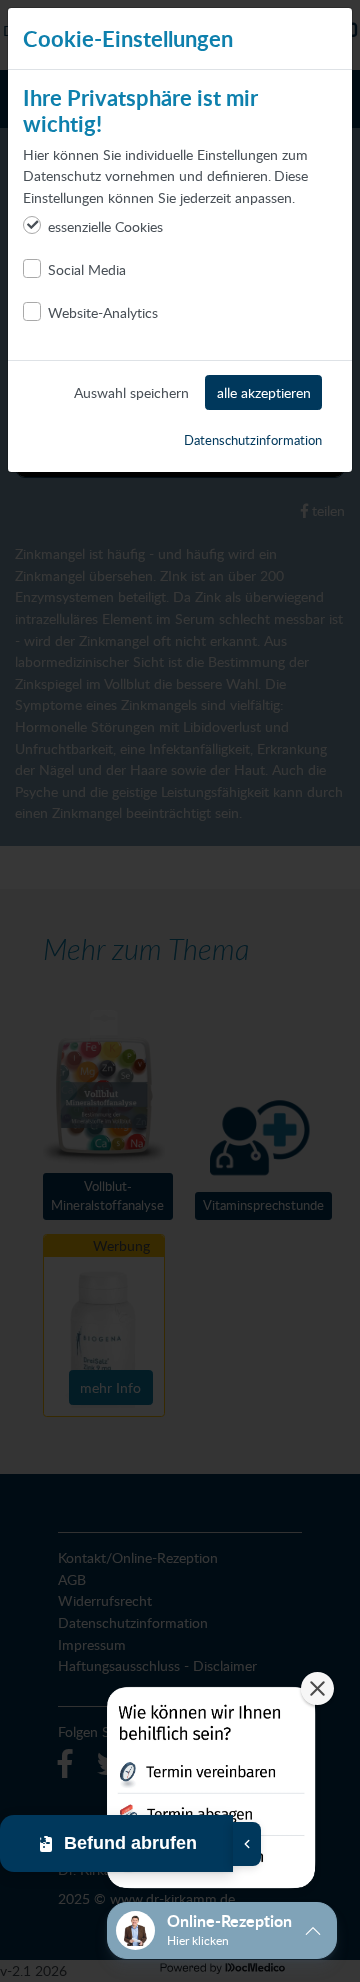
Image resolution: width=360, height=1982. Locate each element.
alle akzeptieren (264, 392)
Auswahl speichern (131, 392)
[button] (211, 1791)
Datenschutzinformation (253, 440)
